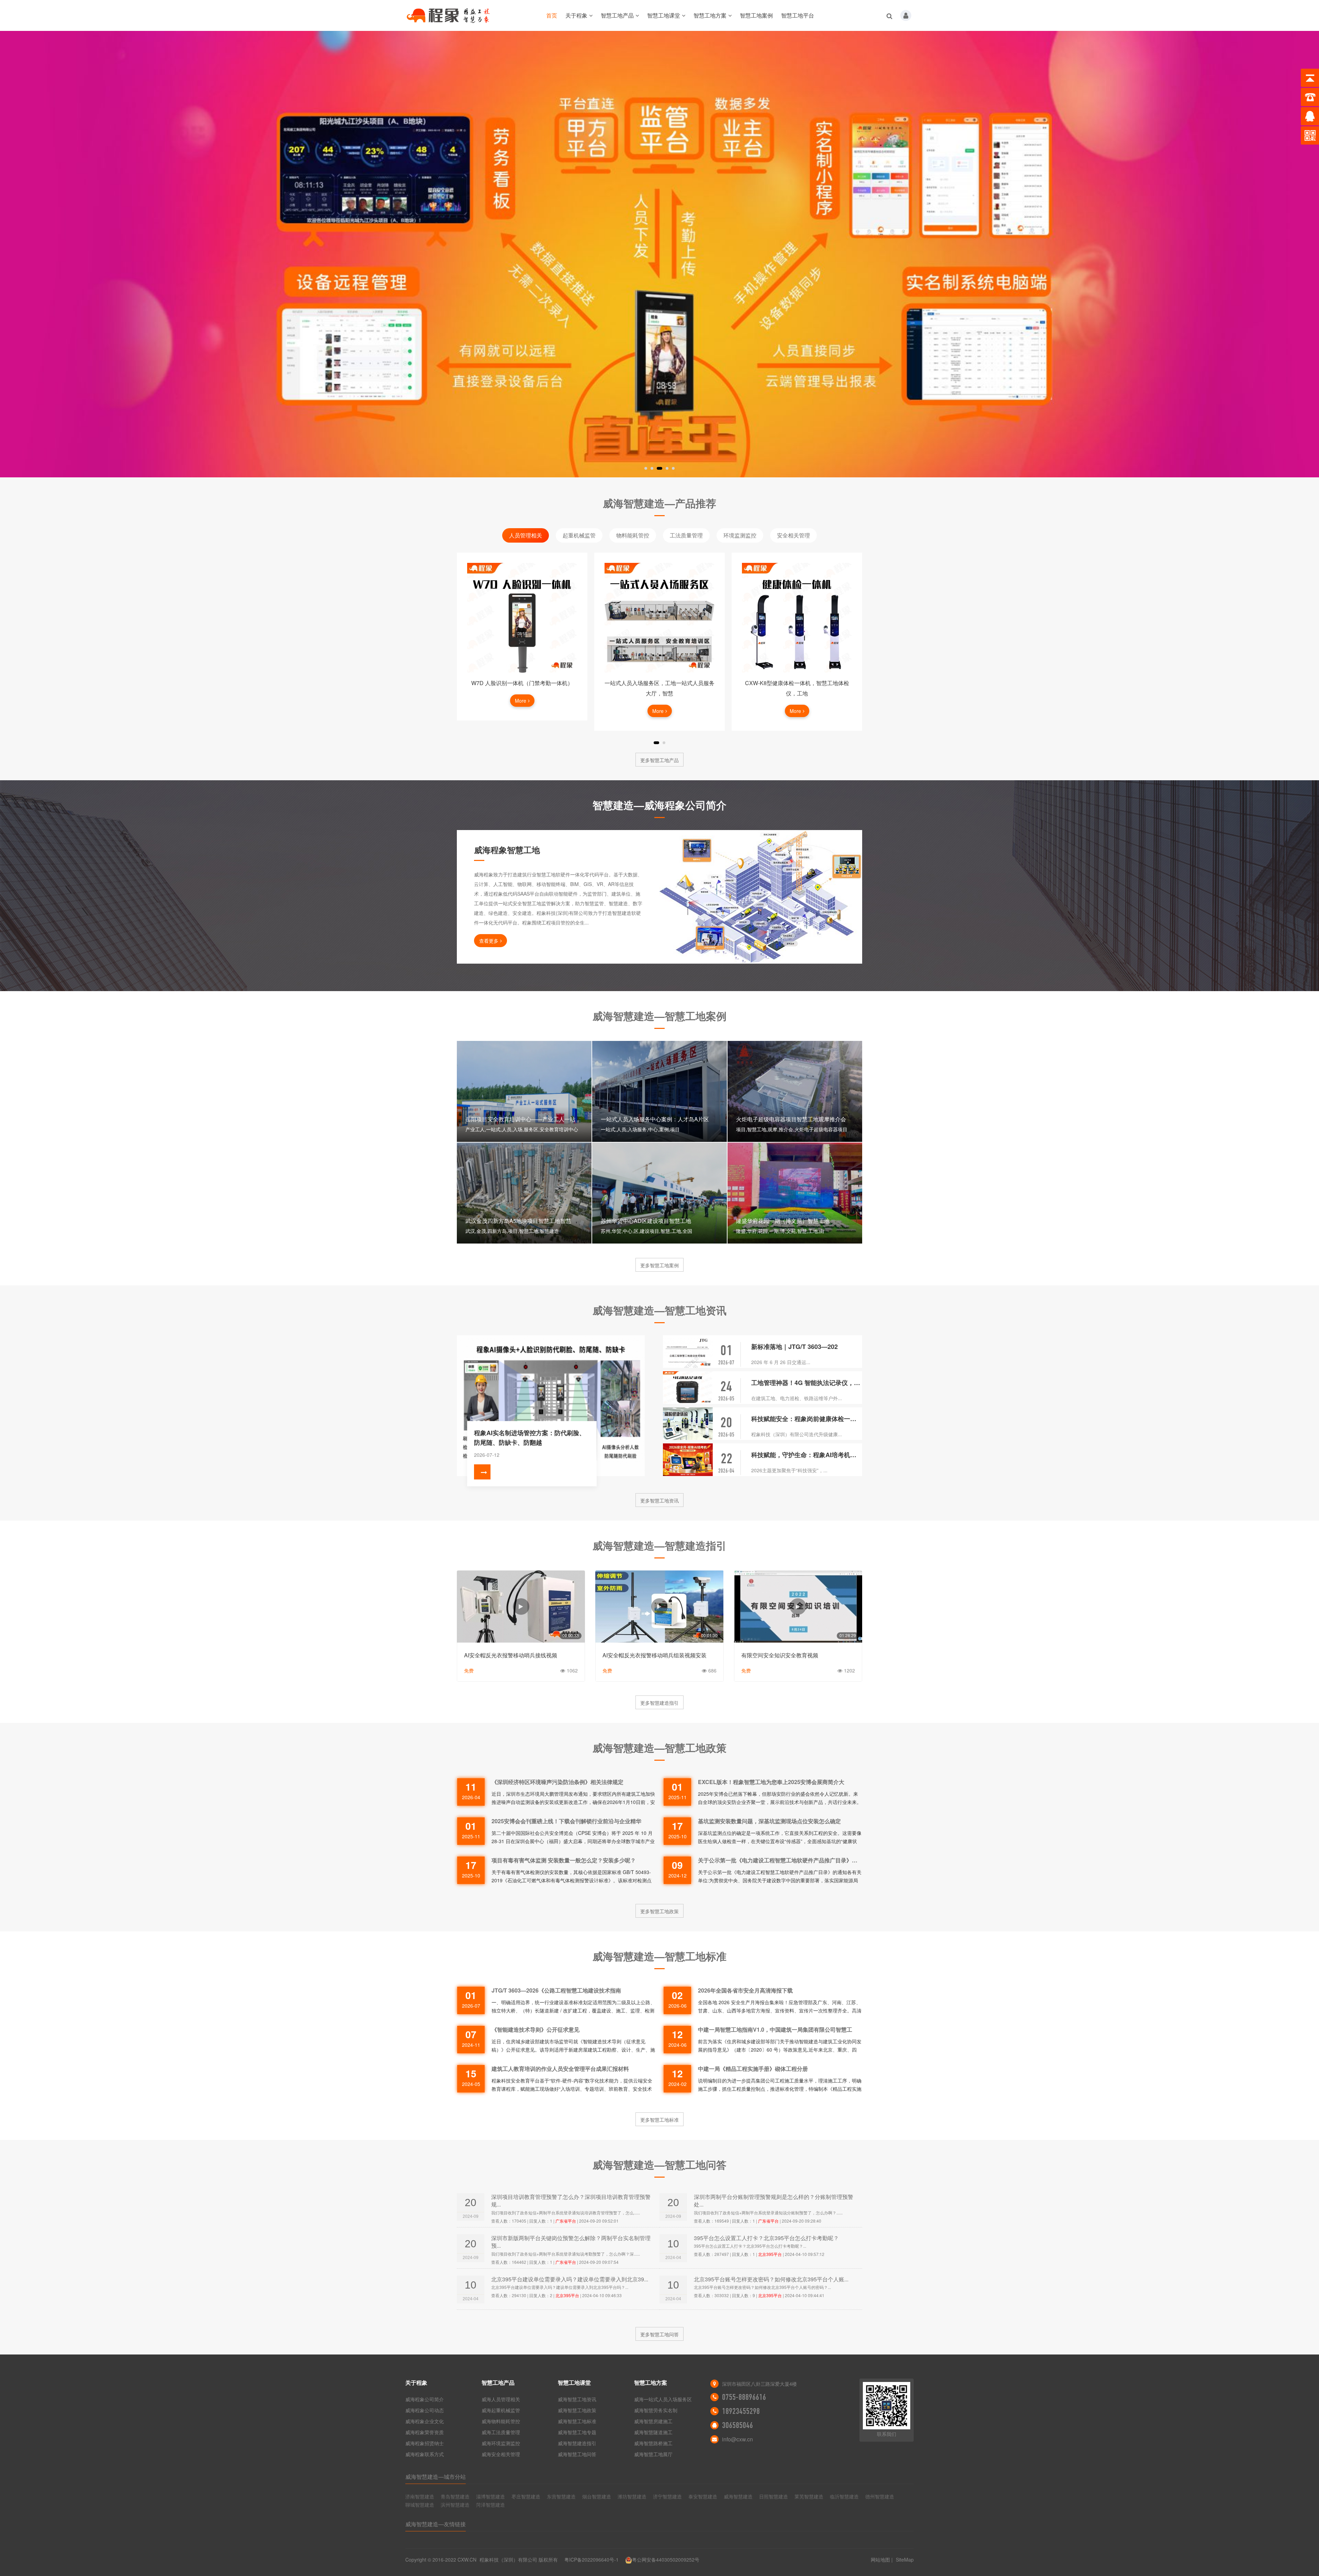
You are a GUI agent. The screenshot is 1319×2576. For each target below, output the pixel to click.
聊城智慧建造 (420, 2505)
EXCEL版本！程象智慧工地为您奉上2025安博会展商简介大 (771, 1782)
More (521, 711)
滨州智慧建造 (455, 2505)
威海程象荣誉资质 (425, 2432)
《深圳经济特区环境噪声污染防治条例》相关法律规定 (557, 1782)
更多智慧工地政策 (659, 1911)
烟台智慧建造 (597, 2496)
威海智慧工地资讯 (577, 2399)
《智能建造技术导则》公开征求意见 (536, 2029)
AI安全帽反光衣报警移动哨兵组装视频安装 (655, 1655)
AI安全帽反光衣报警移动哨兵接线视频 (511, 1655)
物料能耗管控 (633, 535)
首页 (552, 15)
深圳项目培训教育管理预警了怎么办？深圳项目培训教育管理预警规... (571, 2200)
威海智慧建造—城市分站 (436, 2477)
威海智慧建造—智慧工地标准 (659, 1956)
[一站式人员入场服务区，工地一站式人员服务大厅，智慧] (522, 618)
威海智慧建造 (738, 2496)
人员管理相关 (526, 535)
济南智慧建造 (420, 2496)
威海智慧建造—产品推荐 (659, 503)
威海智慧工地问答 (577, 2454)
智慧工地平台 (798, 15)
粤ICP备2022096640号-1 (591, 2560)
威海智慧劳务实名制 (656, 2410)
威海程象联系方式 (425, 2454)
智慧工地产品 (617, 15)
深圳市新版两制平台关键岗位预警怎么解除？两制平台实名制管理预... (571, 2242)
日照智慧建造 (774, 2496)
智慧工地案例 (756, 15)
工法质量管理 (686, 535)
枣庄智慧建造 (526, 2496)
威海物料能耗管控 (501, 2421)
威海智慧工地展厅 (653, 2454)
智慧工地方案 (710, 15)
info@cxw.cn (737, 2439)
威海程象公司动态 (425, 2410)
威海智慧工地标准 (577, 2421)
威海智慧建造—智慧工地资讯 (659, 1310)
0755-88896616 (744, 2397)
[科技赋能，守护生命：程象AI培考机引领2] (688, 1460)
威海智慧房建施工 (653, 2421)
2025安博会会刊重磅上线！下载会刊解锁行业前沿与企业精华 (566, 1821)
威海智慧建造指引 (577, 2443)
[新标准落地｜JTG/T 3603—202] (688, 1352)
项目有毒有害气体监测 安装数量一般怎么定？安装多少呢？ (564, 1860)
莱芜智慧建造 (809, 2496)
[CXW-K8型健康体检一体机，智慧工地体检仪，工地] (659, 618)
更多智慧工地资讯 (659, 1500)
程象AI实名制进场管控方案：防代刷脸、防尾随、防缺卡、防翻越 (530, 1438)
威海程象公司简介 (425, 2399)
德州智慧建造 (880, 2496)
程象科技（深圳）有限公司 (508, 2560)
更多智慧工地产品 (659, 760)
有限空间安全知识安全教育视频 (780, 1655)
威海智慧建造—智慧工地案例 (659, 1016)
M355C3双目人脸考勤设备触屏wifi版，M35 (797, 683)
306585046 (737, 2425)
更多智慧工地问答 (659, 2334)
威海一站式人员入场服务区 (663, 2399)
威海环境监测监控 (501, 2443)
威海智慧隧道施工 (653, 2432)
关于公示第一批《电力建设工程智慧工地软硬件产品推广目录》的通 (780, 1860)
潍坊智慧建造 (632, 2496)
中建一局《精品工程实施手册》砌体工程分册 (753, 2069)
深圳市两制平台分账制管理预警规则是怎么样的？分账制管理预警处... (774, 2200)
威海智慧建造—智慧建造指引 (659, 1545)
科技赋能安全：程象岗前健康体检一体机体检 (807, 1419)
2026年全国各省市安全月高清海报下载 (745, 1990)
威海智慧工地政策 (577, 2410)
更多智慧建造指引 (659, 1703)
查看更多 (489, 941)
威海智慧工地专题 (577, 2432)
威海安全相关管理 (501, 2454)
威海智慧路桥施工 (653, 2443)
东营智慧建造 (561, 2496)
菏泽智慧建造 (491, 2505)
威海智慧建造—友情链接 (436, 2524)
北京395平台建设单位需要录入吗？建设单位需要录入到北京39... (570, 2279)
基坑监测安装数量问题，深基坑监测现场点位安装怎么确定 (769, 1821)
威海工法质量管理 (501, 2432)
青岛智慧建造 (455, 2496)
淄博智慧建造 (491, 2496)
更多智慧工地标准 (659, 2120)
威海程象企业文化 (425, 2421)
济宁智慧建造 (667, 2496)
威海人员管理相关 (501, 2399)
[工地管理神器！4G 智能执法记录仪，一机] (688, 1388)
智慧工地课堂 (664, 15)
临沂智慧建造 (844, 2496)
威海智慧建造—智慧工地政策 (659, 1747)
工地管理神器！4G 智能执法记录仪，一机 (807, 1383)
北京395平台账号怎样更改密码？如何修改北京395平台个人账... (771, 2279)
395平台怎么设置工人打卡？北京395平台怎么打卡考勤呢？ (766, 2238)
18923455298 (741, 2411)
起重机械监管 (579, 535)
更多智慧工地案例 (659, 1265)
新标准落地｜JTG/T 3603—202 (794, 1347)
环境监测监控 (740, 535)
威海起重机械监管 (501, 2410)
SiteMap (905, 2560)
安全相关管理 (793, 535)
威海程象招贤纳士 (425, 2443)
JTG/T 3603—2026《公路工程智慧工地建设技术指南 (556, 1990)
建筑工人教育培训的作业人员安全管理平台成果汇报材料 (560, 2069)
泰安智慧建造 (703, 2496)
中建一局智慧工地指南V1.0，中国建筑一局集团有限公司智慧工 (775, 2029)
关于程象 (576, 15)
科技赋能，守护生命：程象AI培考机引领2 (807, 1455)
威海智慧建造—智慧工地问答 (659, 2164)
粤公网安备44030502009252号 (666, 2560)
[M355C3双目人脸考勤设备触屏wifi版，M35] (797, 618)
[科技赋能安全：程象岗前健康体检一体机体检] (688, 1424)
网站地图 (880, 2560)
